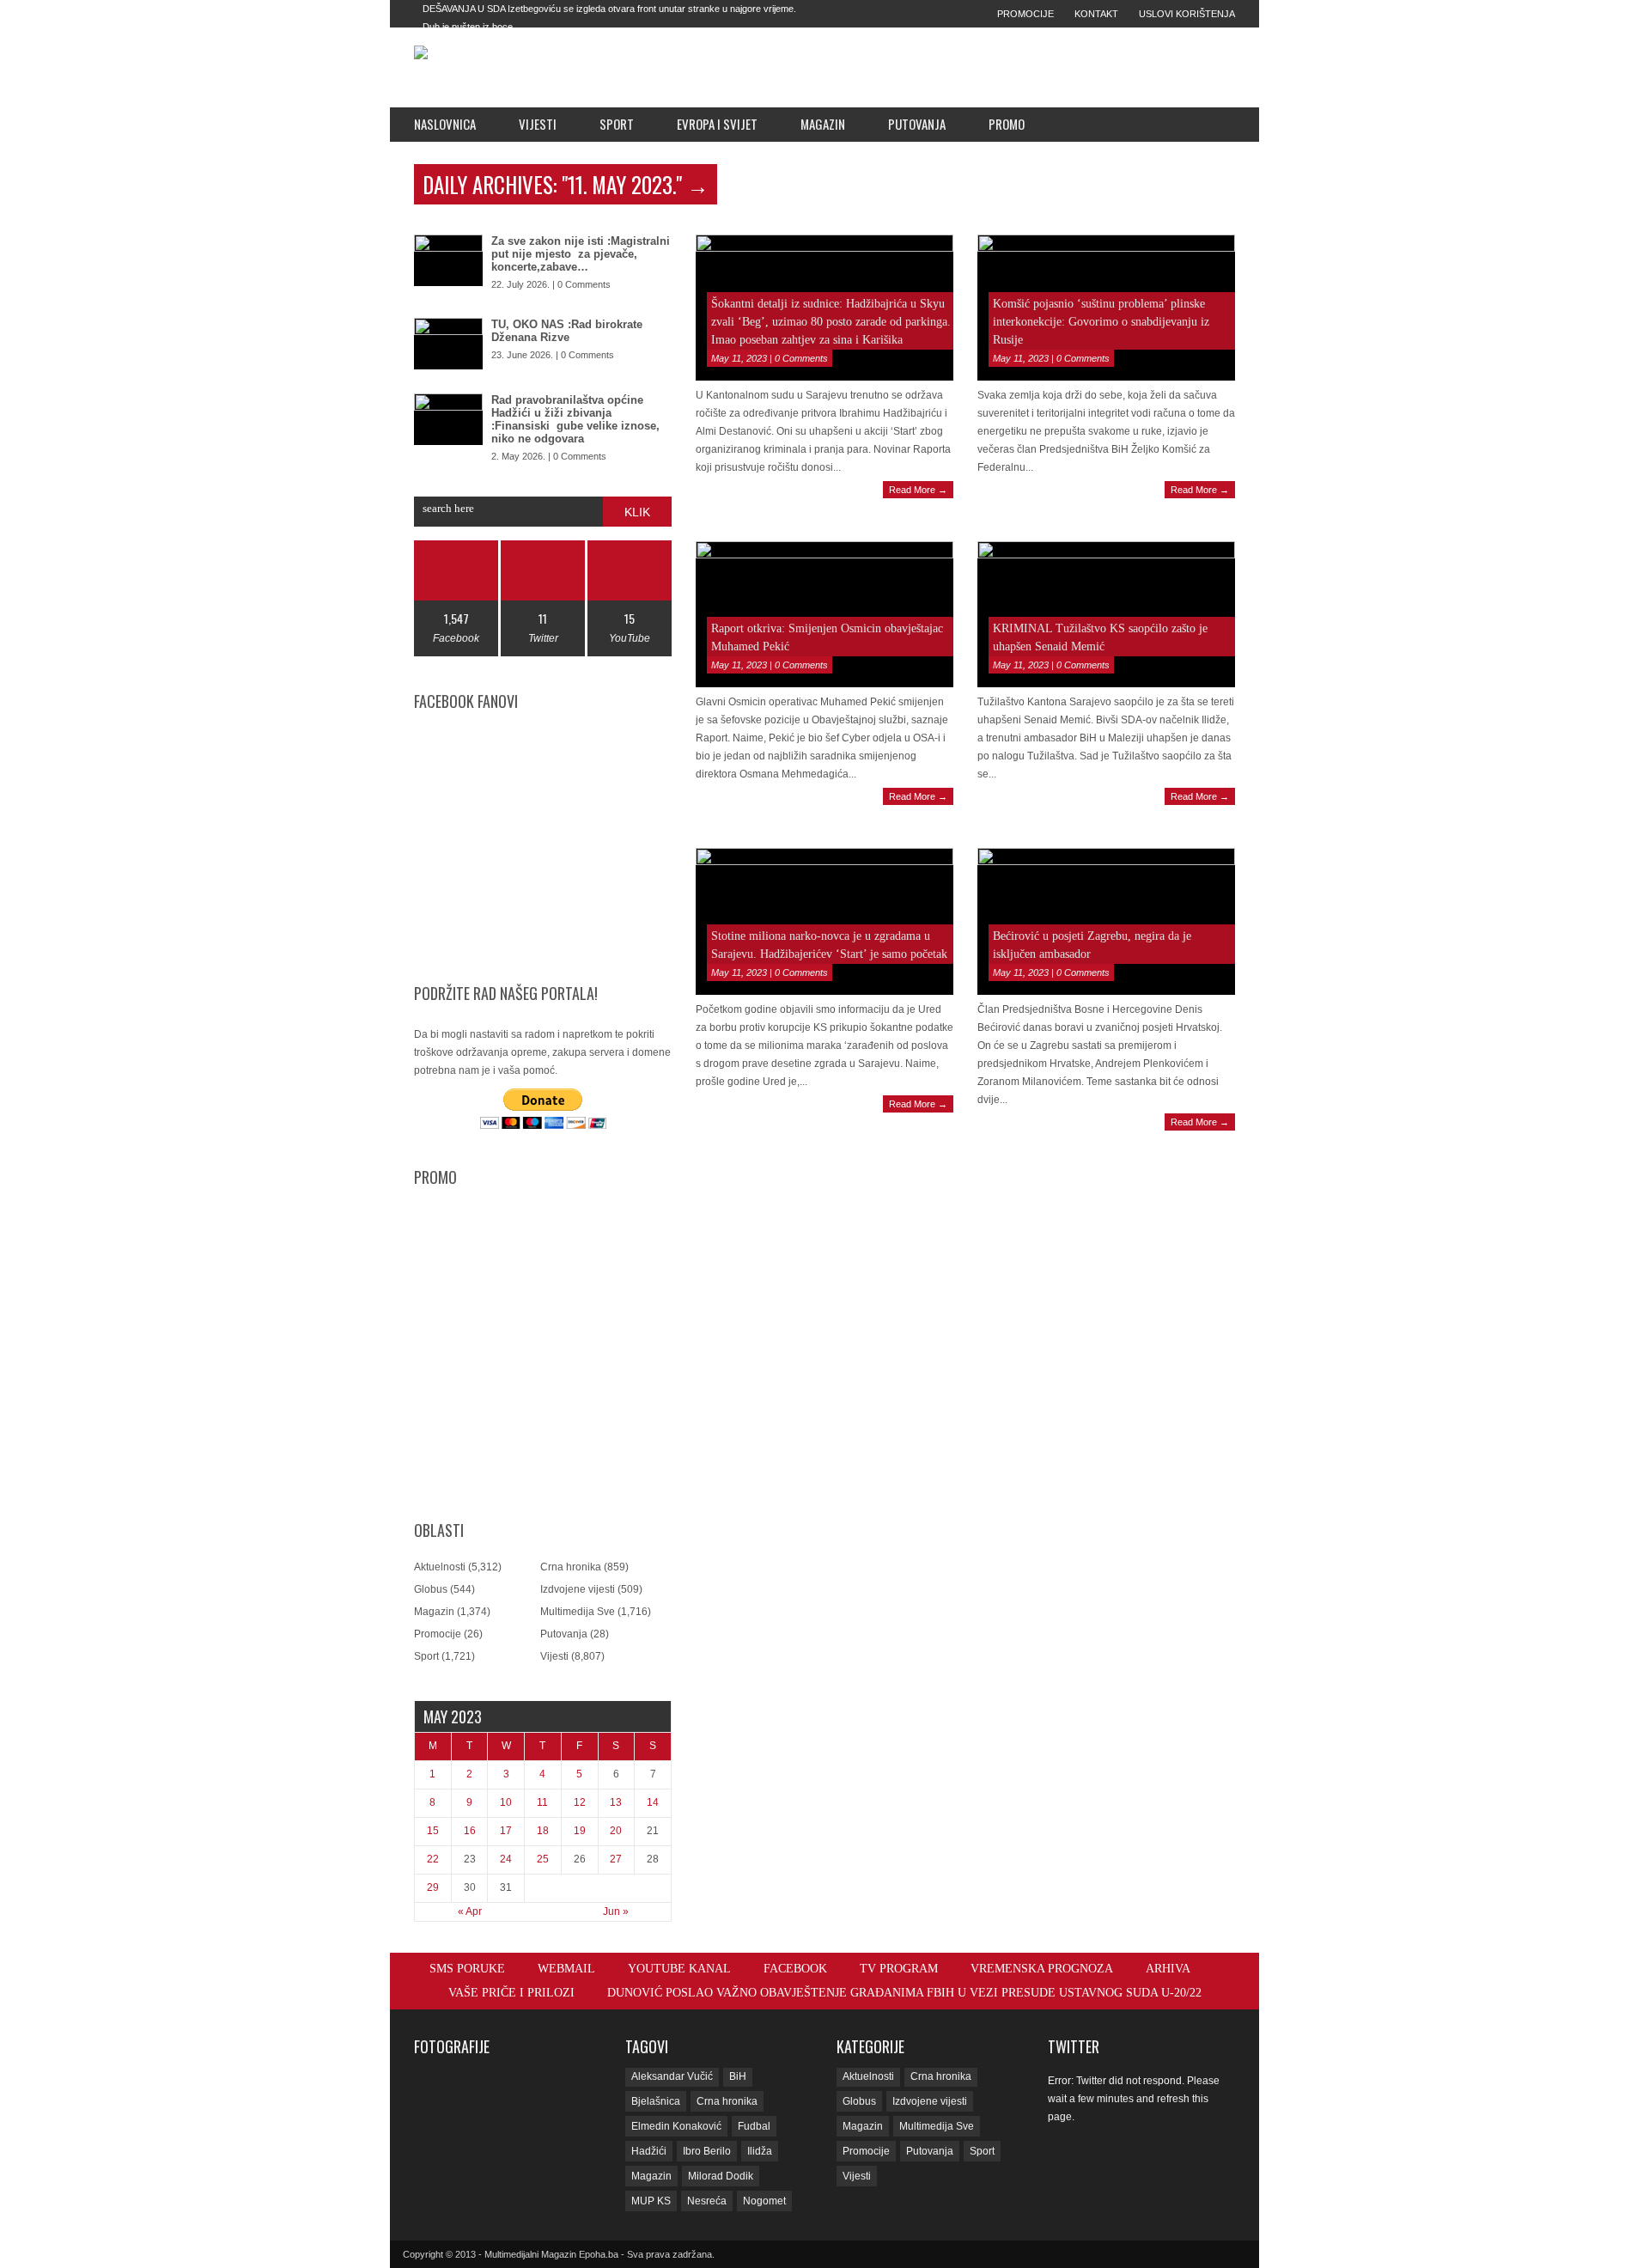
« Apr (470, 1911)
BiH (738, 2076)
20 (616, 1831)
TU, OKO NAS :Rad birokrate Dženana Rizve (567, 331)
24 (506, 1859)
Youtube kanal (679, 1969)
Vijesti (538, 124)
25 (543, 1859)
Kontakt (1096, 14)
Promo (1007, 124)
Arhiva (1168, 1969)
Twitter (1074, 2046)
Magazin (823, 124)
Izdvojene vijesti (578, 1589)
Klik (637, 512)
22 (433, 1859)
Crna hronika (571, 1567)
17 (506, 1831)
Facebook (795, 1969)
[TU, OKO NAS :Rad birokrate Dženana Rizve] (448, 344)
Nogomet (764, 2201)
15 (433, 1831)
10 (506, 1802)
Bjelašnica (656, 2101)
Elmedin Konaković (676, 2126)
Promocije (1025, 14)
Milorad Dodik (721, 2176)
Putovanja (917, 124)
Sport (617, 124)
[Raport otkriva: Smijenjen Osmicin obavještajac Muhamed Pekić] (824, 614)
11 (542, 1802)
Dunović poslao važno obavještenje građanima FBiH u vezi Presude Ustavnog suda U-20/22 (904, 1993)
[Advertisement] (946, 67)
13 (616, 1802)
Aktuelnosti (440, 1567)
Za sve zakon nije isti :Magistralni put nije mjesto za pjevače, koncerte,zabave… (581, 254)
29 (433, 1887)
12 (580, 1802)
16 (470, 1831)
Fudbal (754, 2126)
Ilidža (760, 2151)
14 (653, 1802)
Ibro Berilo (707, 2151)
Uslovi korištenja (1187, 14)
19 (580, 1831)
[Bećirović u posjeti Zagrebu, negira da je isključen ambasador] (1106, 921)
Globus (431, 1589)
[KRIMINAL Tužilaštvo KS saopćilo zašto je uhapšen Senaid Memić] (1106, 614)
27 (616, 1859)
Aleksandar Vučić (672, 2076)
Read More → (918, 490)
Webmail (566, 1969)
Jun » (616, 1911)
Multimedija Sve (578, 1612)
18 (543, 1831)
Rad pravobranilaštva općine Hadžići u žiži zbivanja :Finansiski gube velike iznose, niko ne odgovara (575, 419)
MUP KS (651, 2201)
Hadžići (649, 2151)
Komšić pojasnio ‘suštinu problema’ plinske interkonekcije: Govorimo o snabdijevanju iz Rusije (1101, 322)
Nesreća (707, 2201)
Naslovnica (445, 124)
